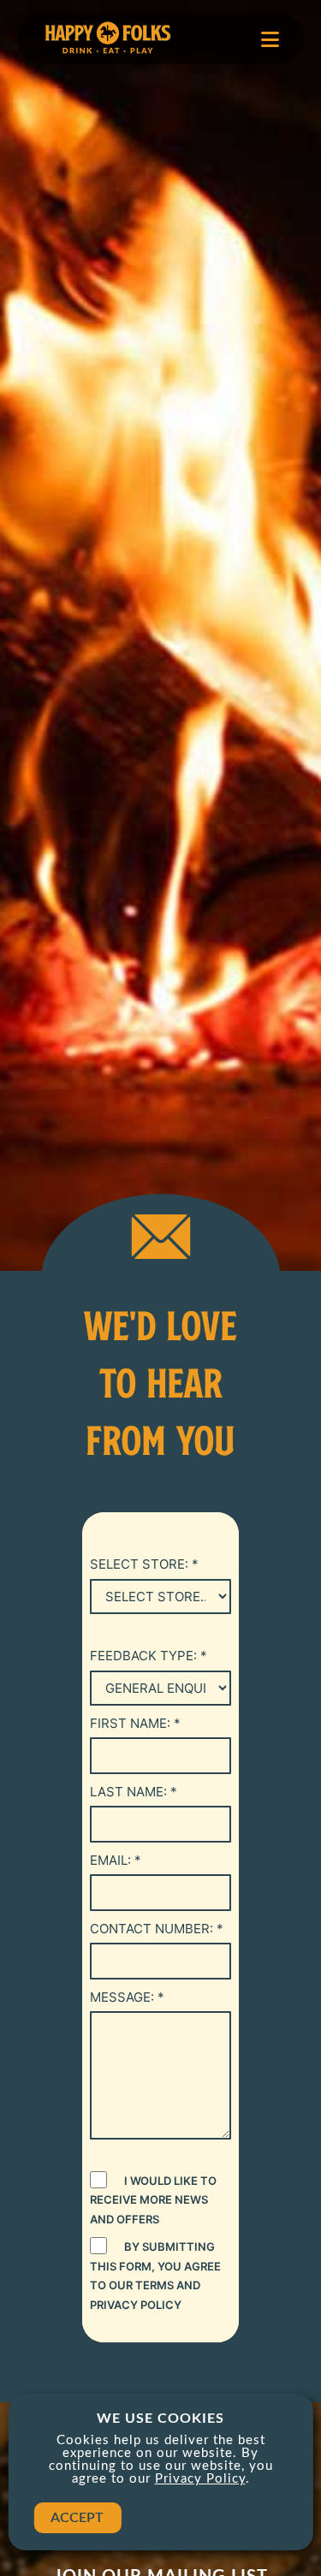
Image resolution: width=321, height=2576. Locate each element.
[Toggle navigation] (270, 39)
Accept (77, 2518)
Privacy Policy (200, 2479)
